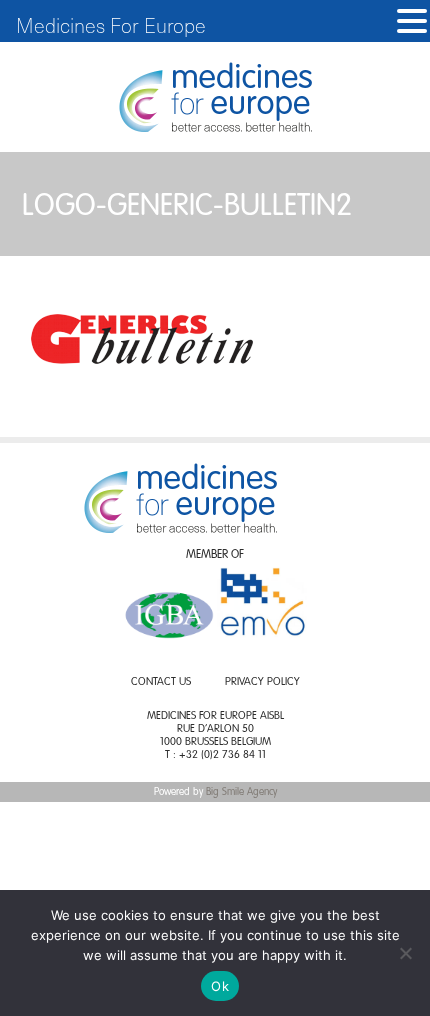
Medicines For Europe (111, 25)
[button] (412, 21)
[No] (405, 953)
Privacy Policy (262, 682)
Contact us (161, 682)
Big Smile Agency (241, 792)
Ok (220, 986)
